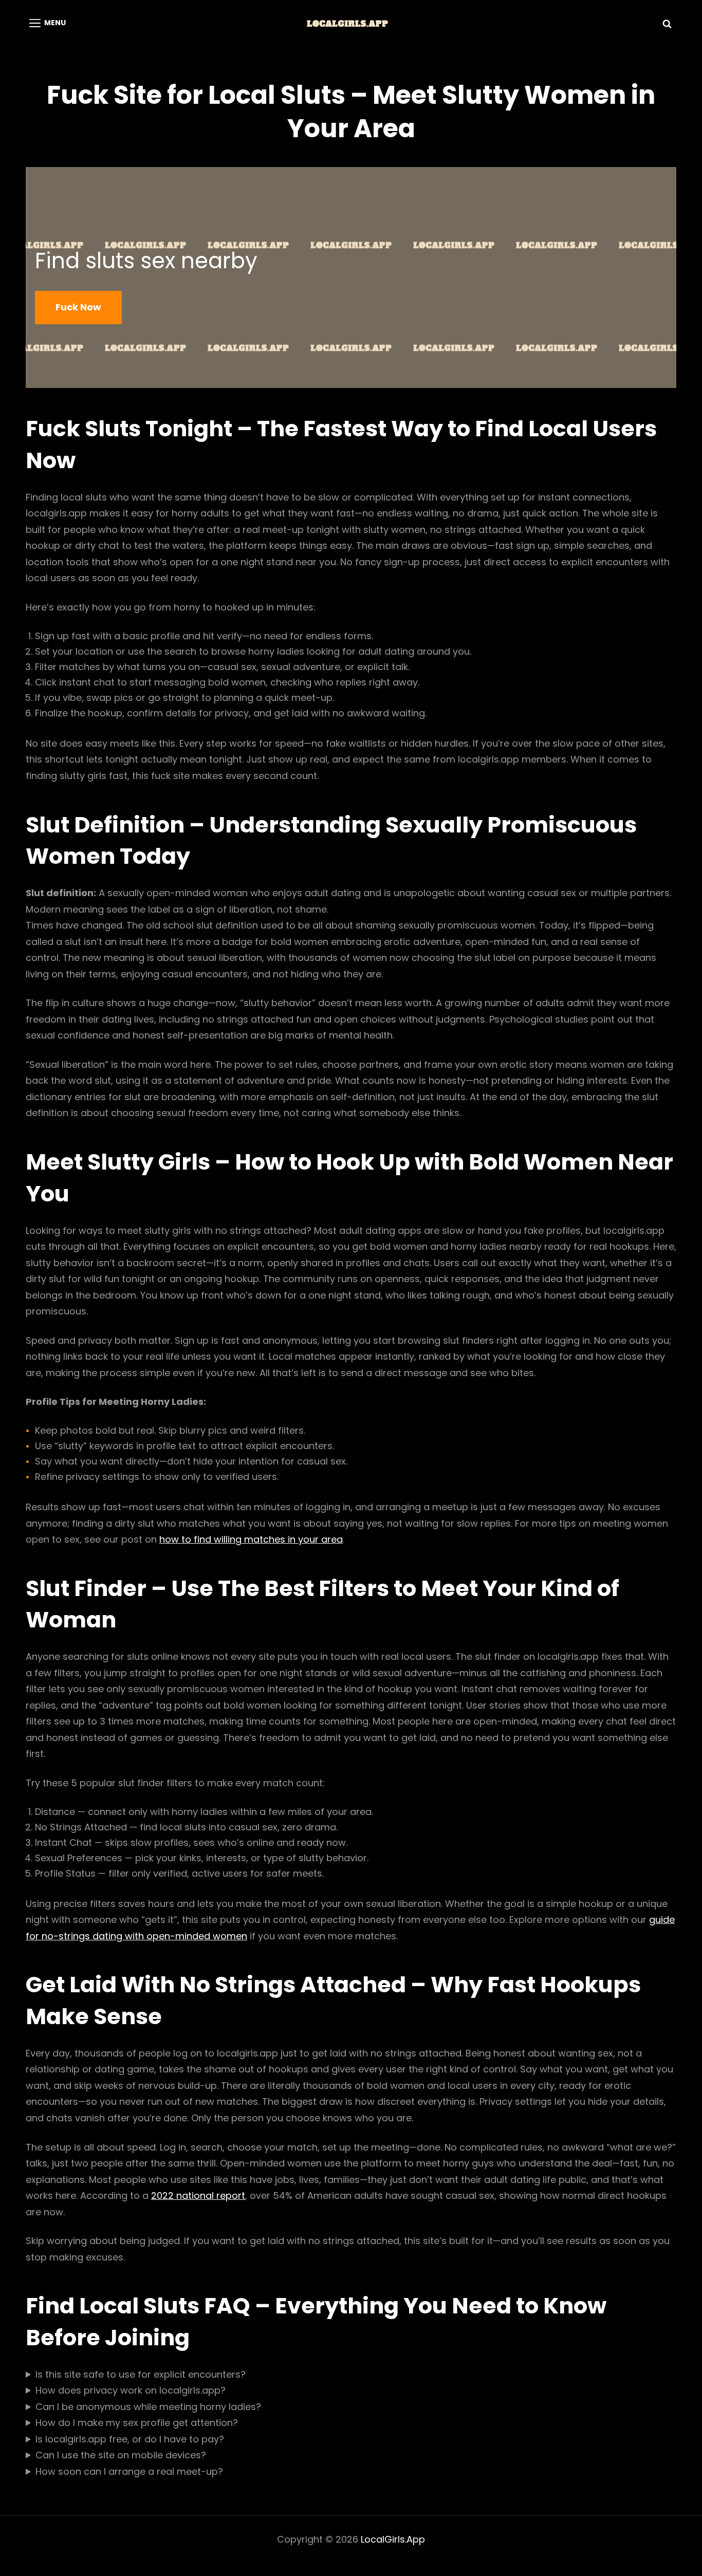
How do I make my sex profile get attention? (137, 2423)
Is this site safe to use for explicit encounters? (141, 2374)
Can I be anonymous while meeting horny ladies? (148, 2407)
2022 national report (198, 2195)
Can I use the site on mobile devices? (121, 2455)
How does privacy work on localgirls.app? (131, 2390)
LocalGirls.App (393, 2539)
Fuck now (78, 307)
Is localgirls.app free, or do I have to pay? (130, 2439)
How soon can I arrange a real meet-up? (129, 2471)
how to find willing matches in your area (251, 1539)
